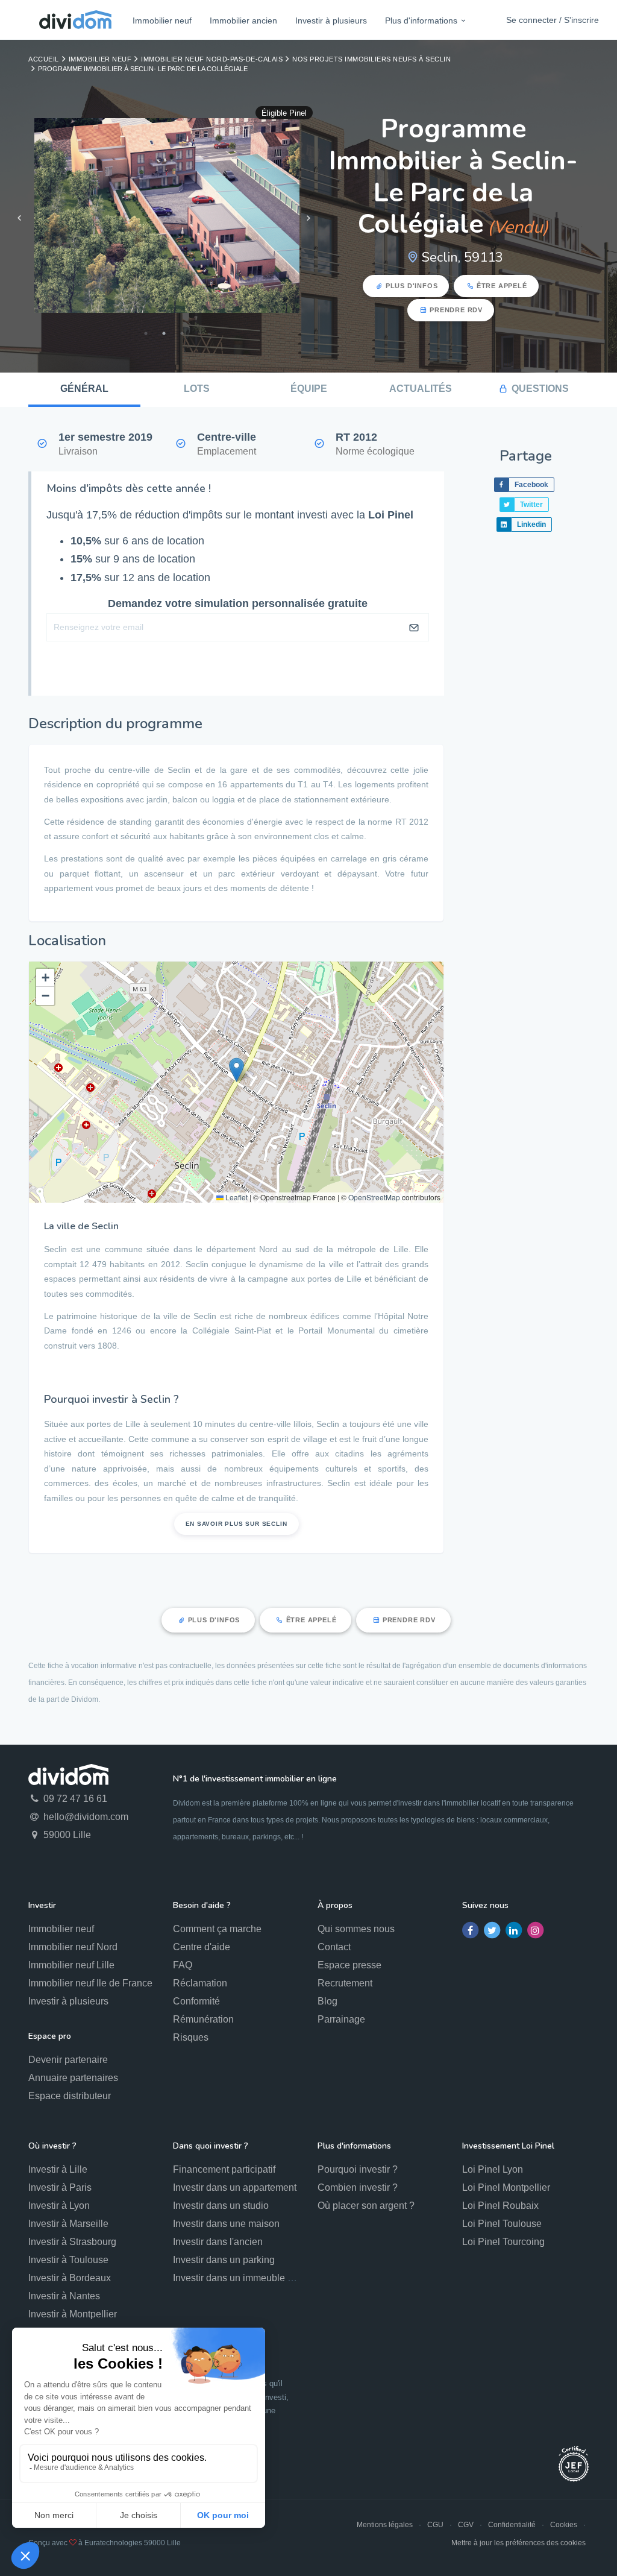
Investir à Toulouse (68, 2260)
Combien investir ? (358, 2187)
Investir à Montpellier (73, 2314)
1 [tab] (146, 333)
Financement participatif (224, 2169)
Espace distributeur (70, 2096)
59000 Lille (66, 1835)
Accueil (44, 59)
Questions (540, 389)
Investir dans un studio (221, 2206)
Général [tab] (84, 389)
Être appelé (502, 286)
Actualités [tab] (421, 389)
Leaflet (236, 1197)
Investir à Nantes (64, 2296)
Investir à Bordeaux (70, 2278)
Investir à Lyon (59, 2206)
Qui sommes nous (356, 1929)
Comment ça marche (217, 1929)
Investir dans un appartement (235, 2187)
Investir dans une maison (226, 2224)
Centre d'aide (202, 1947)
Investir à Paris (60, 2187)
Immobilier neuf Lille (71, 1965)
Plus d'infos (412, 286)
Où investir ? (52, 2146)
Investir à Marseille (68, 2224)
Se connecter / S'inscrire (553, 20)
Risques (191, 2037)
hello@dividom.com (85, 1817)
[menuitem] (162, 20)
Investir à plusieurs (331, 20)
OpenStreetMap (374, 1197)
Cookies (564, 2525)
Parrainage (341, 2019)
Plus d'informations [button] (421, 20)
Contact (334, 1947)
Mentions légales (385, 2525)
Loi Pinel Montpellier (506, 2187)
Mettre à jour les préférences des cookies (518, 2543)
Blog (327, 2001)
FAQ (183, 1965)
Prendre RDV (456, 310)
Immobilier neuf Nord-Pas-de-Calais (212, 59)
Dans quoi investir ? (211, 2146)
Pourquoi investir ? (358, 2169)
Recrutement (345, 1983)
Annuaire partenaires (73, 2078)
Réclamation (200, 1983)
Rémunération (203, 2019)
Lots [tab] (197, 389)
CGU (435, 2525)
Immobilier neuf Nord (73, 1947)
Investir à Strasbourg (72, 2242)
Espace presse (349, 1965)
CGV (466, 2525)
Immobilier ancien (243, 20)
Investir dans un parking (224, 2260)
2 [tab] (164, 333)
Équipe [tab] (309, 389)
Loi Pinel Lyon (493, 2169)
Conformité (196, 2001)
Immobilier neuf (162, 20)
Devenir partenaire (68, 2060)
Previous (19, 218)
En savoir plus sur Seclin (236, 1524)
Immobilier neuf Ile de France (90, 1983)
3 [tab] (182, 333)
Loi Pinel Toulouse (502, 2224)
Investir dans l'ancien (218, 2242)
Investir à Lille (58, 2169)
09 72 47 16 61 (74, 1799)
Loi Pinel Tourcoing (503, 2242)
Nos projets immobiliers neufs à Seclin (371, 59)
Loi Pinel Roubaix (500, 2206)
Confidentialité (512, 2525)
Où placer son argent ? (366, 2206)
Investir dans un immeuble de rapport (252, 2278)
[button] (236, 1070)
